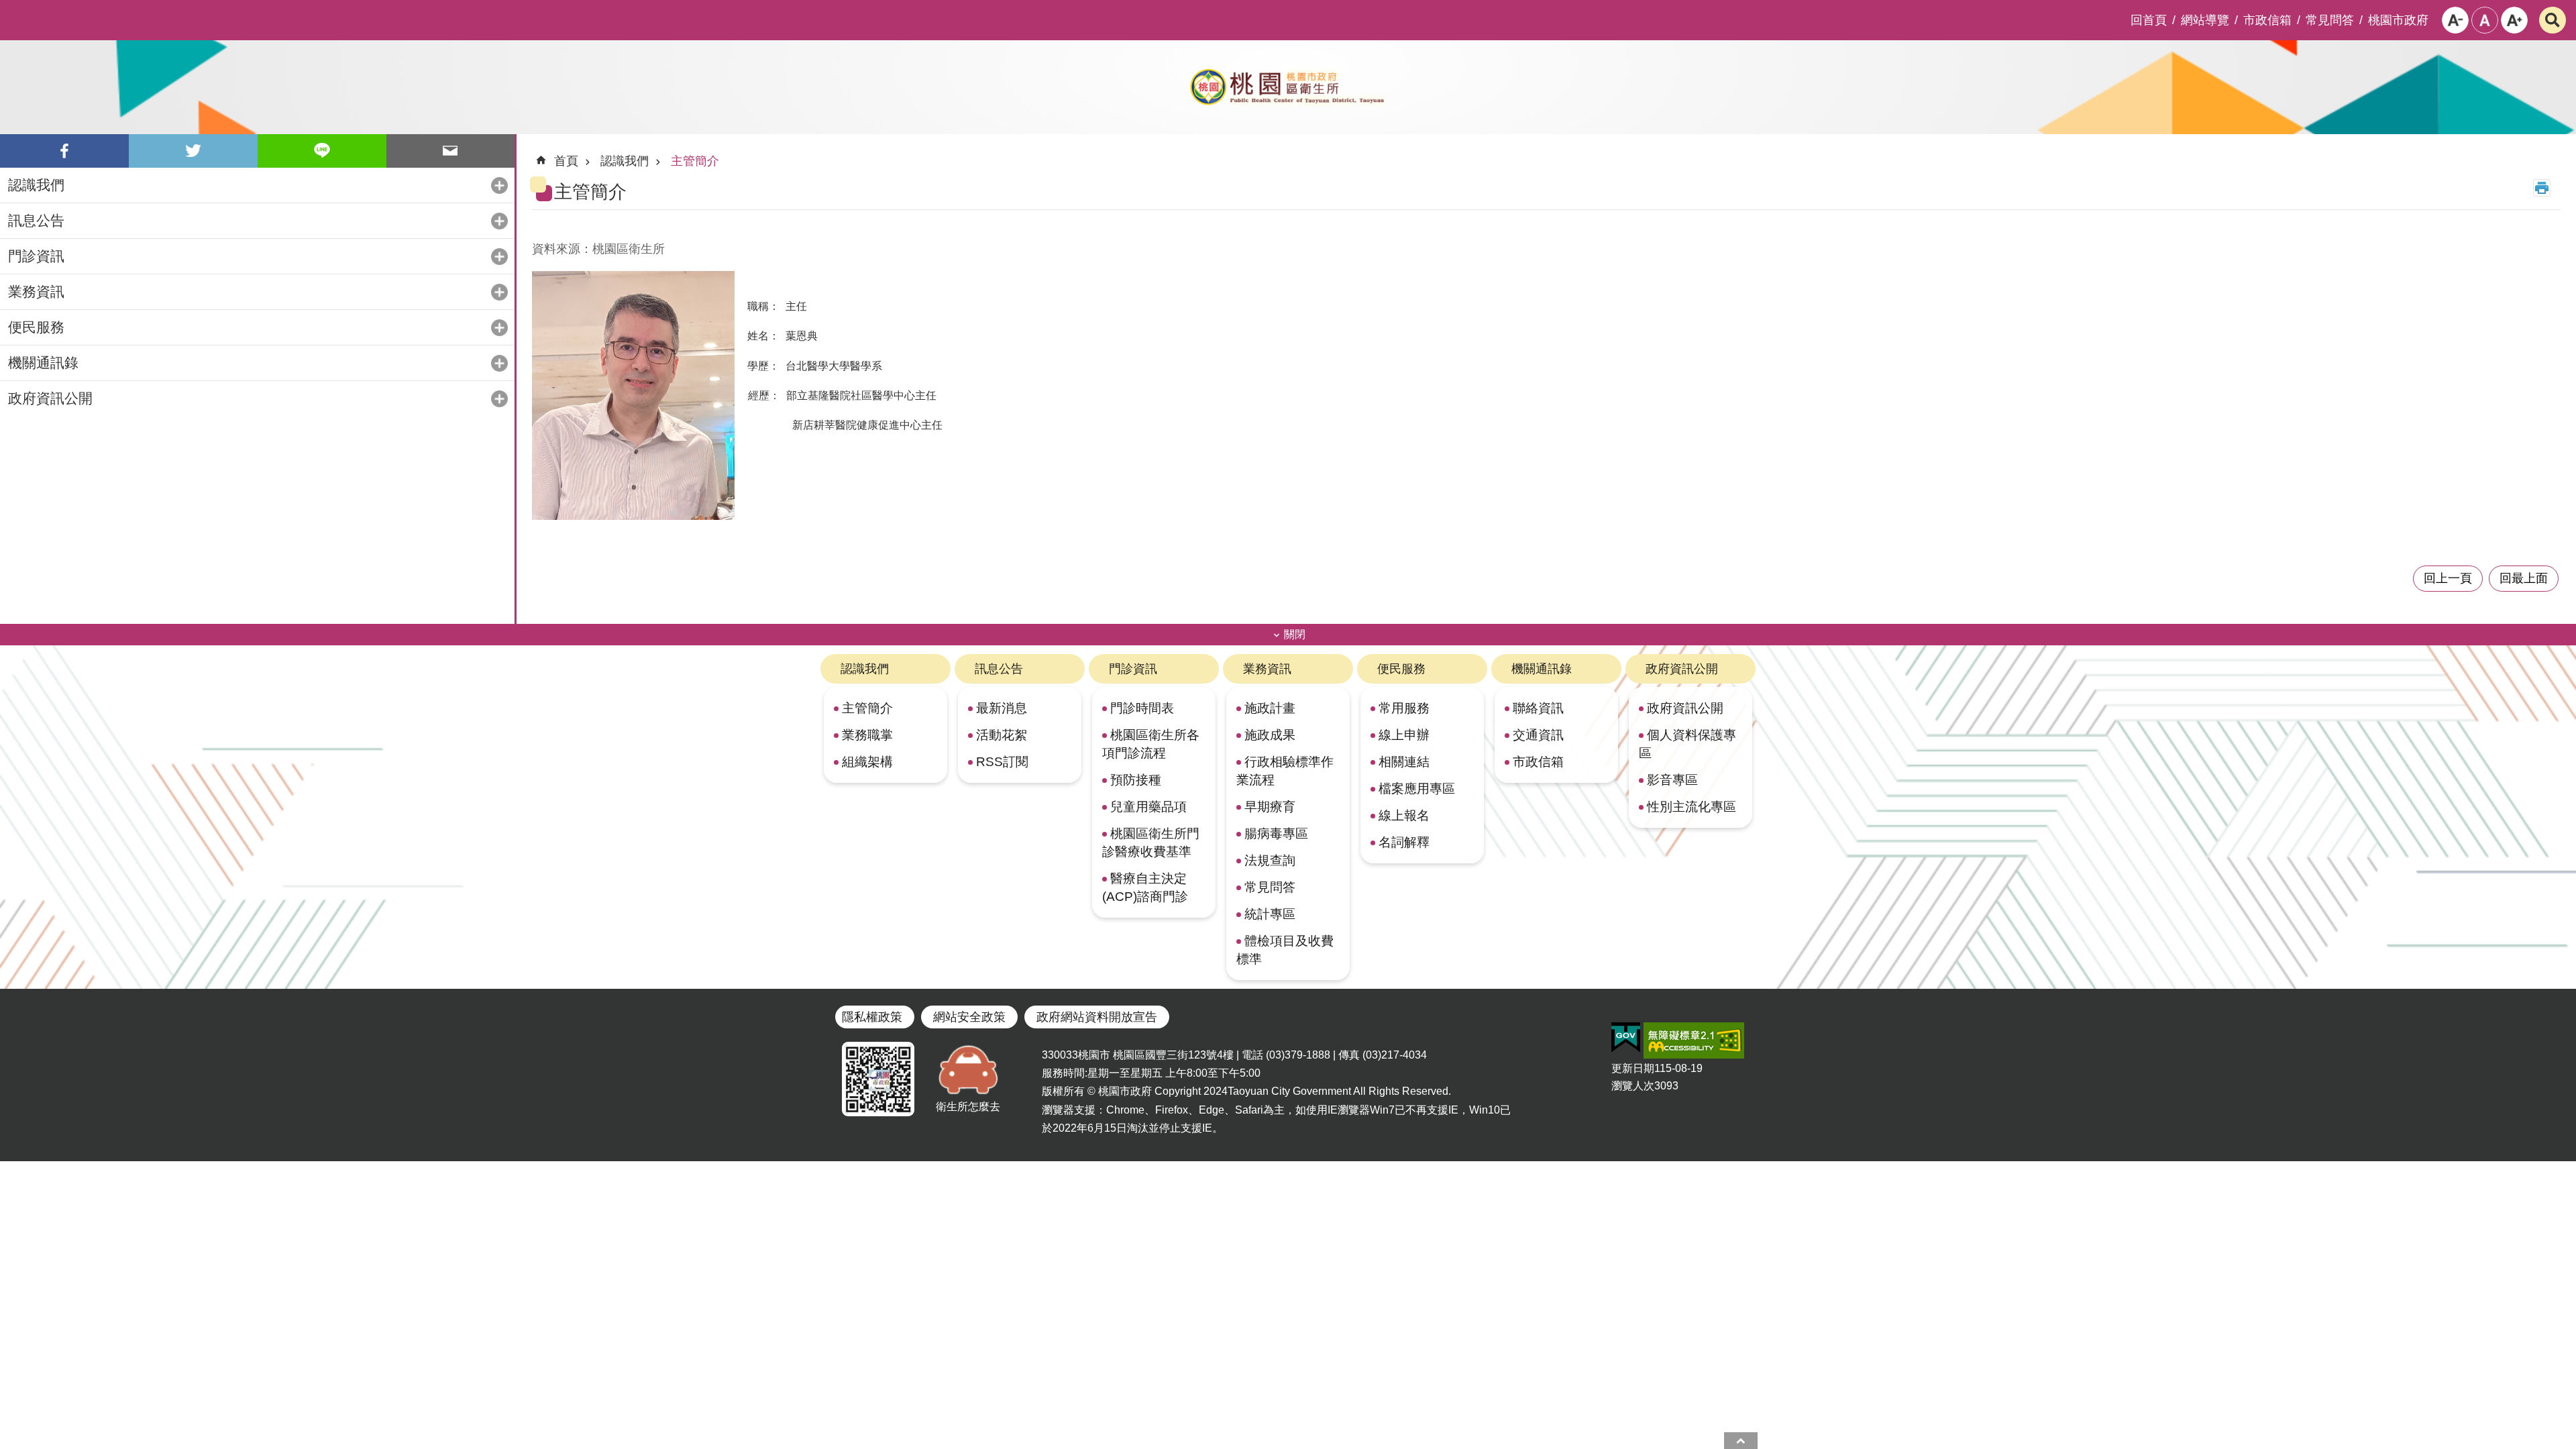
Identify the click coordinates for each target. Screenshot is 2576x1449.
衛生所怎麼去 (968, 1107)
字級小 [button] (2455, 20)
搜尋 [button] (2553, 20)
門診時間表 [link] (1142, 708)
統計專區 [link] (1270, 914)
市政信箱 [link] (2267, 20)
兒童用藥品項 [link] (1148, 806)
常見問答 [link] (2330, 20)
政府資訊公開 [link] (50, 398)
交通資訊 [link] (1538, 735)
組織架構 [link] (867, 761)
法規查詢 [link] (1270, 860)
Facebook (64, 151)
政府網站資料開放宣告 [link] (1097, 1017)
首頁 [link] (566, 161)
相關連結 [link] (1404, 761)
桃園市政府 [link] (2398, 20)
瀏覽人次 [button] (1633, 1086)
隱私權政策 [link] (872, 1017)
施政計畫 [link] (1270, 708)
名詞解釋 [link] (1404, 842)
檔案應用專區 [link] (1417, 788)
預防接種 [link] (1136, 780)
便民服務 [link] (36, 327)
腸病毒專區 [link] (1276, 833)
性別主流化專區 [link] (1692, 806)
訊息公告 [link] (36, 220)
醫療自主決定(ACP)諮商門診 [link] (1145, 887)
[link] (1626, 1038)
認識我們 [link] (36, 185)
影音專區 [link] (1672, 780)
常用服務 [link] (1404, 708)
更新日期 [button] (1633, 1068)
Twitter (193, 151)
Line (322, 151)
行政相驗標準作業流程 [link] (1285, 770)
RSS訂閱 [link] (1002, 761)
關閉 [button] (1295, 634)
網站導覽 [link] (2205, 20)
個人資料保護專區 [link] (1687, 744)
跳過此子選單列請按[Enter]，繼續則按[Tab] (11, 11)
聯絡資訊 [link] (1538, 708)
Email (451, 151)
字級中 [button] (2485, 20)
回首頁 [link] (2149, 20)
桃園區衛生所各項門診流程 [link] (1151, 744)
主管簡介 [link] (695, 161)
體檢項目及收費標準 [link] (1285, 950)
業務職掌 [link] (867, 735)
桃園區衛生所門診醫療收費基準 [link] (1151, 842)
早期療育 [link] (1270, 806)
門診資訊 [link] (36, 256)
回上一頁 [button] (2448, 578)
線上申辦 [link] (1404, 735)
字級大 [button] (2514, 20)
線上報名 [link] (1404, 815)
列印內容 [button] (2542, 188)
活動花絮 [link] (1002, 735)
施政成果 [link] (1270, 735)
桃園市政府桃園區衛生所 (1288, 87)
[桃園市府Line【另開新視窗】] (878, 1079)
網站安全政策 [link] (969, 1017)
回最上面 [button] (2524, 578)
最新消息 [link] (1002, 708)
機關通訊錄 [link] (43, 363)
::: (543, 155)
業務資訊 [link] (36, 291)
